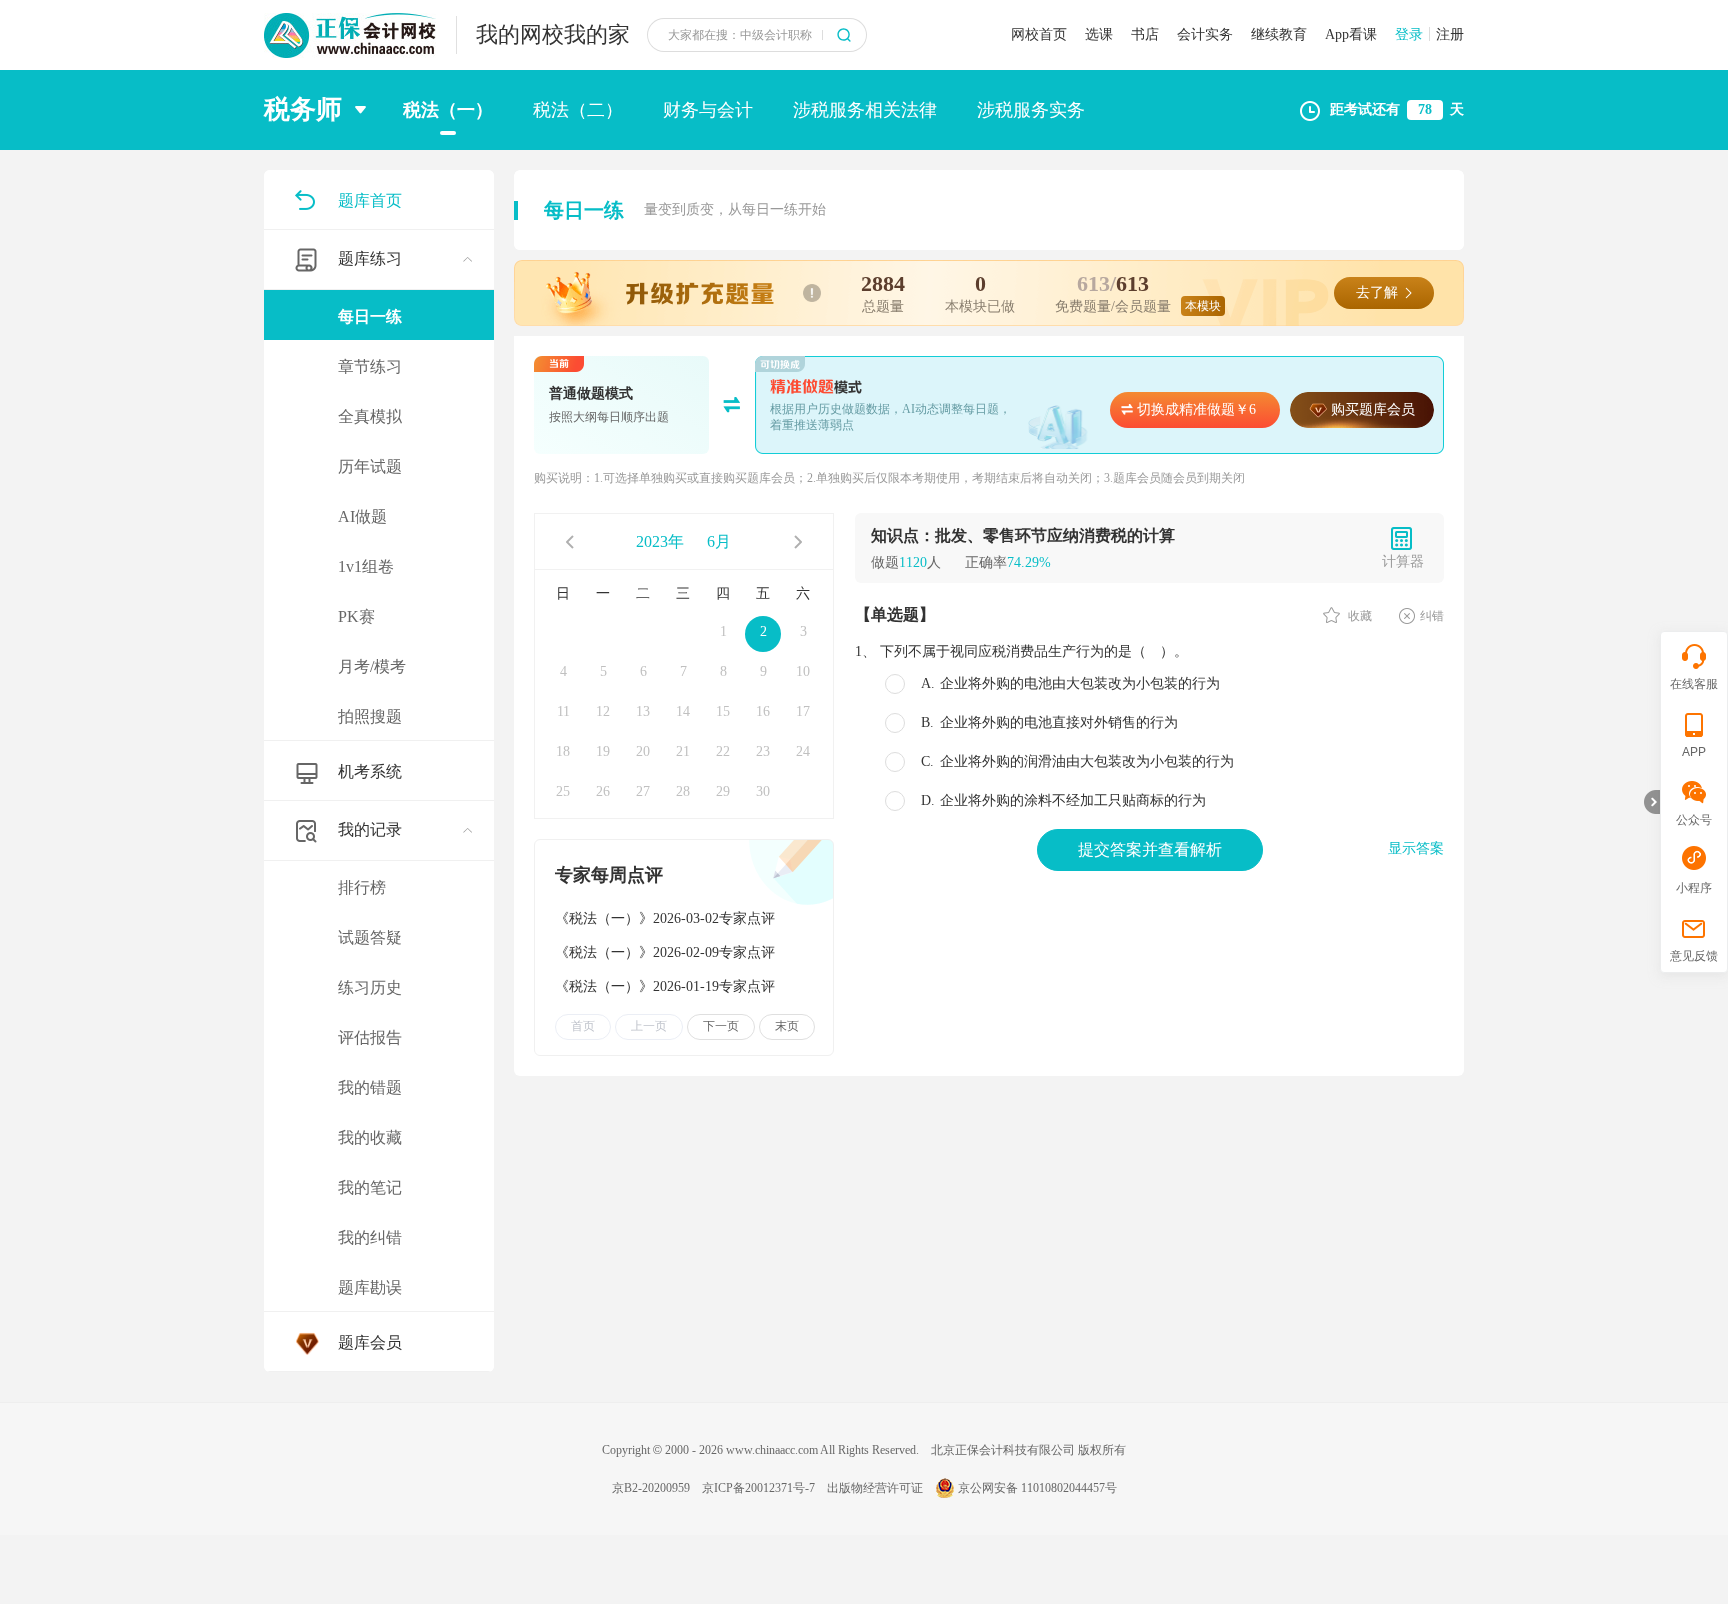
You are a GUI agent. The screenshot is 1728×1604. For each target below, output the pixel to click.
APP (1694, 752)
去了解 (1377, 292)
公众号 (1694, 820)
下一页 (721, 1026)
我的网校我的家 (553, 34)
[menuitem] (379, 485)
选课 (1099, 34)
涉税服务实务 (1031, 110)
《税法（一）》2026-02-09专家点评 (665, 952)
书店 (1145, 34)
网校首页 (1039, 34)
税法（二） (578, 110)
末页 (787, 1026)
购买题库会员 (1373, 409)
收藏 (1358, 616)
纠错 (1432, 616)
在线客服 (1694, 684)
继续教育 (1279, 34)
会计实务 (1205, 34)
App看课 (1351, 34)
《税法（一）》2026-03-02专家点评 (665, 918)
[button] (321, 110)
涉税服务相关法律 (865, 110)
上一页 (649, 1026)
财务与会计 (708, 110)
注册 (1450, 34)
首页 (583, 1026)
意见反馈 (1694, 956)
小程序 (1694, 888)
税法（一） (448, 110)
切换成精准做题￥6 (1196, 409)
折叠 (1652, 802)
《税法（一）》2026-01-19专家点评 (665, 986)
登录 (1409, 34)
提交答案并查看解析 (1150, 849)
